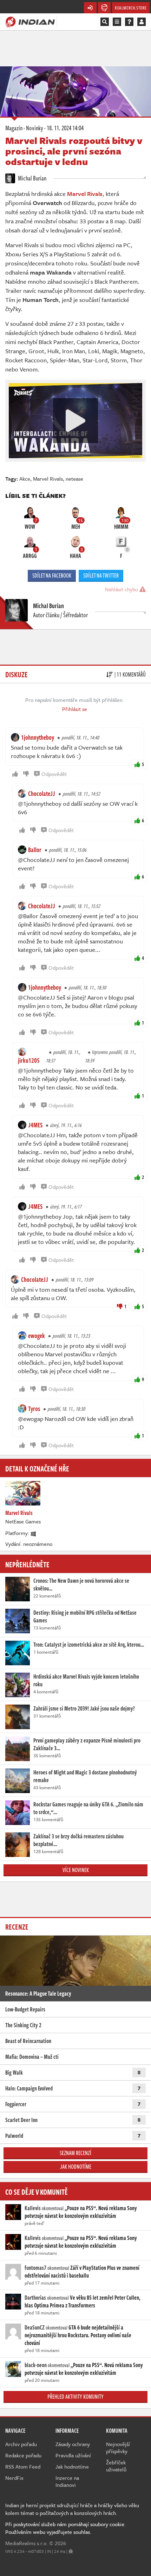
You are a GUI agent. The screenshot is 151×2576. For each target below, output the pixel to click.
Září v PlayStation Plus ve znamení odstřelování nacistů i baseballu (82, 2272)
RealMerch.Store (131, 8)
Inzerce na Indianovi (67, 2481)
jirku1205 (29, 1060)
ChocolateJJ (42, 793)
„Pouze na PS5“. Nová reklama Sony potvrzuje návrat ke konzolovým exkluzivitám (81, 2212)
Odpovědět (54, 774)
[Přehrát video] (75, 421)
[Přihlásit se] (142, 22)
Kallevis (33, 2208)
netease (74, 479)
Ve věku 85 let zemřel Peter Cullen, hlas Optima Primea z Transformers (83, 2301)
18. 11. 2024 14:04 (65, 128)
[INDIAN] (30, 21)
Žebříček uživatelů (116, 2466)
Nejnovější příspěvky (118, 2447)
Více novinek (76, 1870)
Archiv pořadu (21, 2444)
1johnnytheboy (38, 737)
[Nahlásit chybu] (71, 2551)
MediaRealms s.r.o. (27, 2543)
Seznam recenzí (75, 2153)
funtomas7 (35, 2268)
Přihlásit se (75, 709)
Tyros (34, 1409)
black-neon (36, 2365)
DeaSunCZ (35, 2327)
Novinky (35, 128)
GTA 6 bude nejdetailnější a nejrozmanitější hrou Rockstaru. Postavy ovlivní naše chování (78, 2335)
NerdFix (14, 2478)
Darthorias (35, 2298)
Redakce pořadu (23, 2455)
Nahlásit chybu (122, 589)
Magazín (14, 128)
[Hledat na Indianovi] (105, 22)
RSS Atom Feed (23, 2466)
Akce (25, 479)
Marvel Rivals (48, 479)
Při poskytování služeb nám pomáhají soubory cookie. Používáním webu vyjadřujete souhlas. (65, 2528)
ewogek (37, 1336)
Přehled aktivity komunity (75, 2397)
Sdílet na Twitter (101, 575)
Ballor (35, 850)
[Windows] (34, 1533)
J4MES (35, 1125)
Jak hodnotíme (76, 2167)
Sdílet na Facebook (52, 575)
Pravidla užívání (73, 2455)
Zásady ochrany (73, 2444)
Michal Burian (32, 178)
